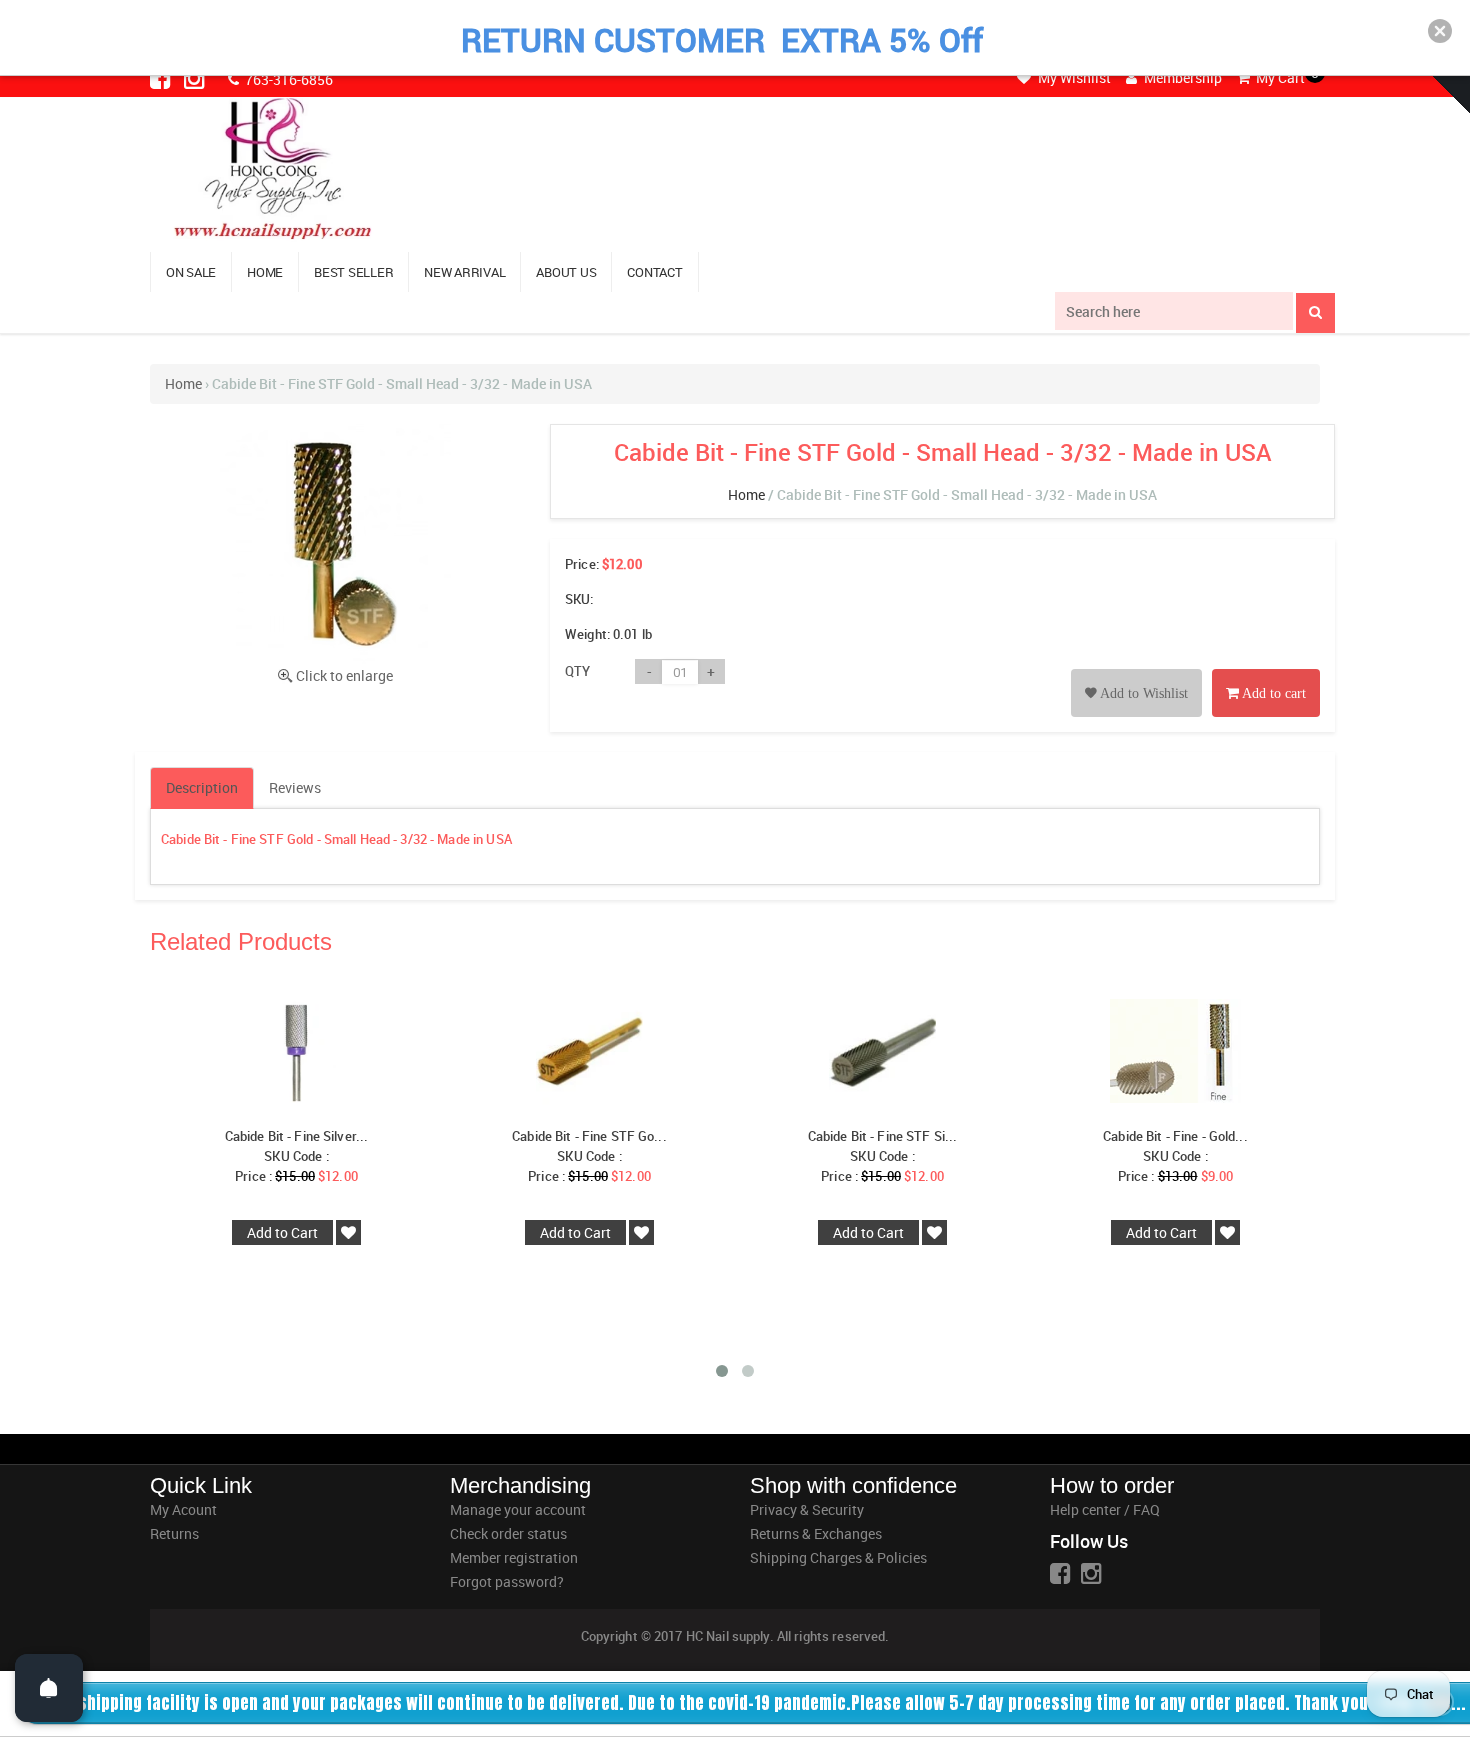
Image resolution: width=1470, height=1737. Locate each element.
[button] (1440, 31)
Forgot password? (507, 1581)
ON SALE (191, 272)
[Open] (49, 1688)
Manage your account (518, 1509)
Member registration (514, 1557)
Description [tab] (202, 787)
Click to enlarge (344, 675)
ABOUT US (566, 272)
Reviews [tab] (295, 787)
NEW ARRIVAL (464, 272)
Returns (174, 1533)
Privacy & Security (807, 1509)
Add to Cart (282, 1232)
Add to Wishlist (1142, 693)
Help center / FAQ (1105, 1509)
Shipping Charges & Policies (838, 1557)
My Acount (183, 1509)
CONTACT (654, 272)
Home (183, 383)
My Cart (1279, 77)
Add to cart (1272, 693)
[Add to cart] (1266, 670)
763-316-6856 (287, 79)
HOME (265, 272)
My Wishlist (1073, 77)
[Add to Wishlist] (1136, 670)
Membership (1181, 77)
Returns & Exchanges (816, 1533)
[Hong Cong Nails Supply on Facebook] (162, 78)
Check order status (508, 1533)
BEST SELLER (353, 272)
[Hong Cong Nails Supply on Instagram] (196, 78)
